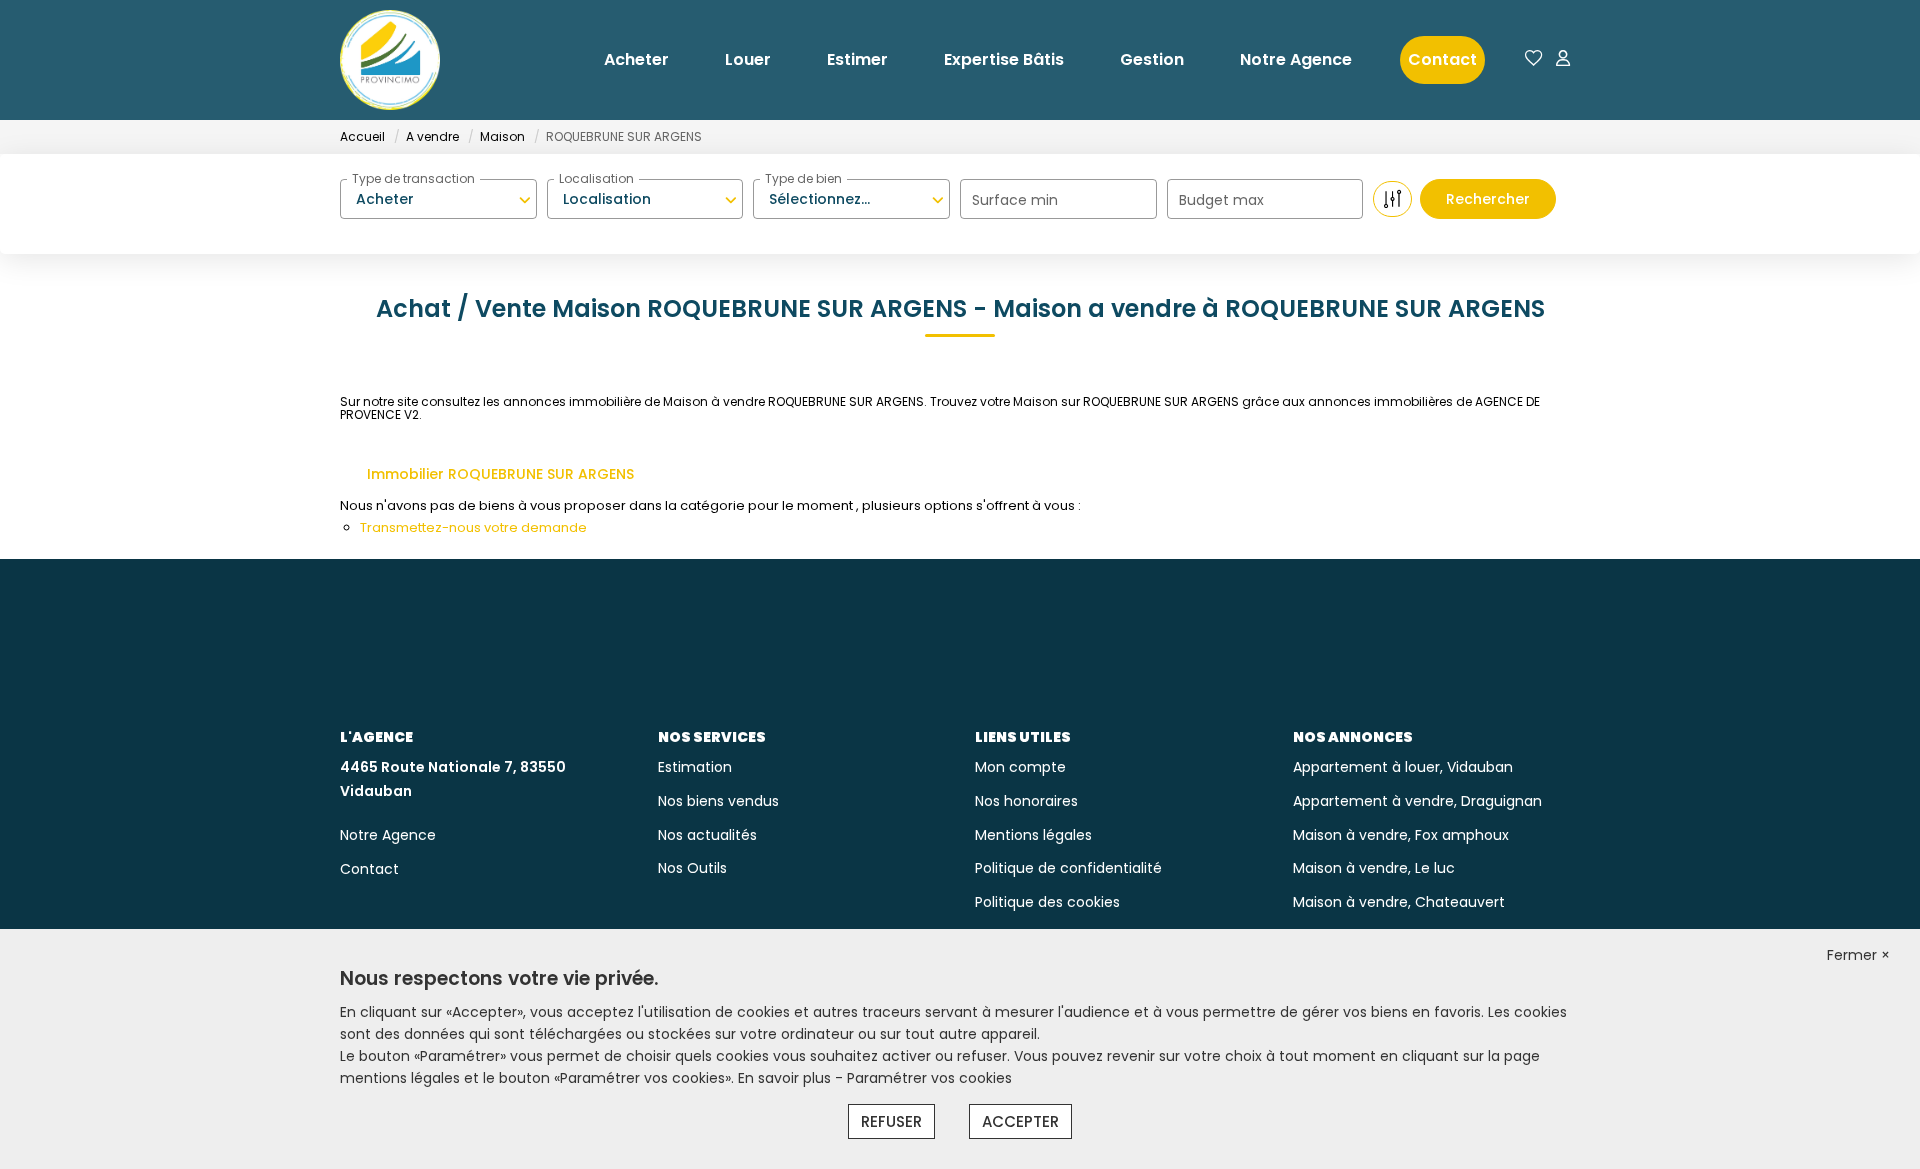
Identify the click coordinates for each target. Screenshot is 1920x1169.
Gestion (1152, 59)
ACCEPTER (1020, 1121)
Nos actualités (707, 835)
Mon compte (1020, 767)
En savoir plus (786, 1078)
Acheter (636, 59)
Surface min (1015, 200)
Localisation (596, 178)
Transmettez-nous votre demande (473, 527)
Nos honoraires (1026, 801)
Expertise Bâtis (1004, 59)
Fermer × (1858, 955)
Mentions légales (1033, 835)
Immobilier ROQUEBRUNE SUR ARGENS (500, 474)
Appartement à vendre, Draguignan (1417, 801)
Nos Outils (692, 868)
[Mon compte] (1563, 59)
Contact (1442, 59)
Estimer (857, 59)
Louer (748, 59)
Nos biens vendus (718, 801)
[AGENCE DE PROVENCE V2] (390, 60)
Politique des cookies (1047, 902)
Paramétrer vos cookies (929, 1078)
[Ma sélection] (1534, 59)
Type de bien (803, 178)
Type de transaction (413, 178)
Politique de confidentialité (1068, 868)
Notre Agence (1296, 59)
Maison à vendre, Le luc (1374, 868)
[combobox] (438, 199)
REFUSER (891, 1121)
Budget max (1221, 200)
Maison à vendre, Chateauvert (1399, 902)
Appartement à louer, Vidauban (1403, 767)
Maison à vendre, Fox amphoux (1401, 835)
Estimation (695, 767)
